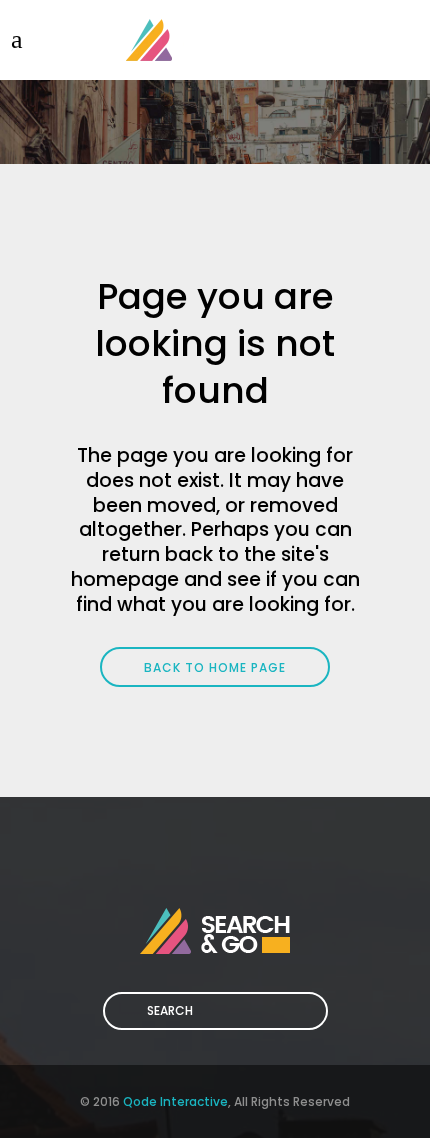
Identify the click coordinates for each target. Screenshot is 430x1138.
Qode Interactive (175, 1101)
